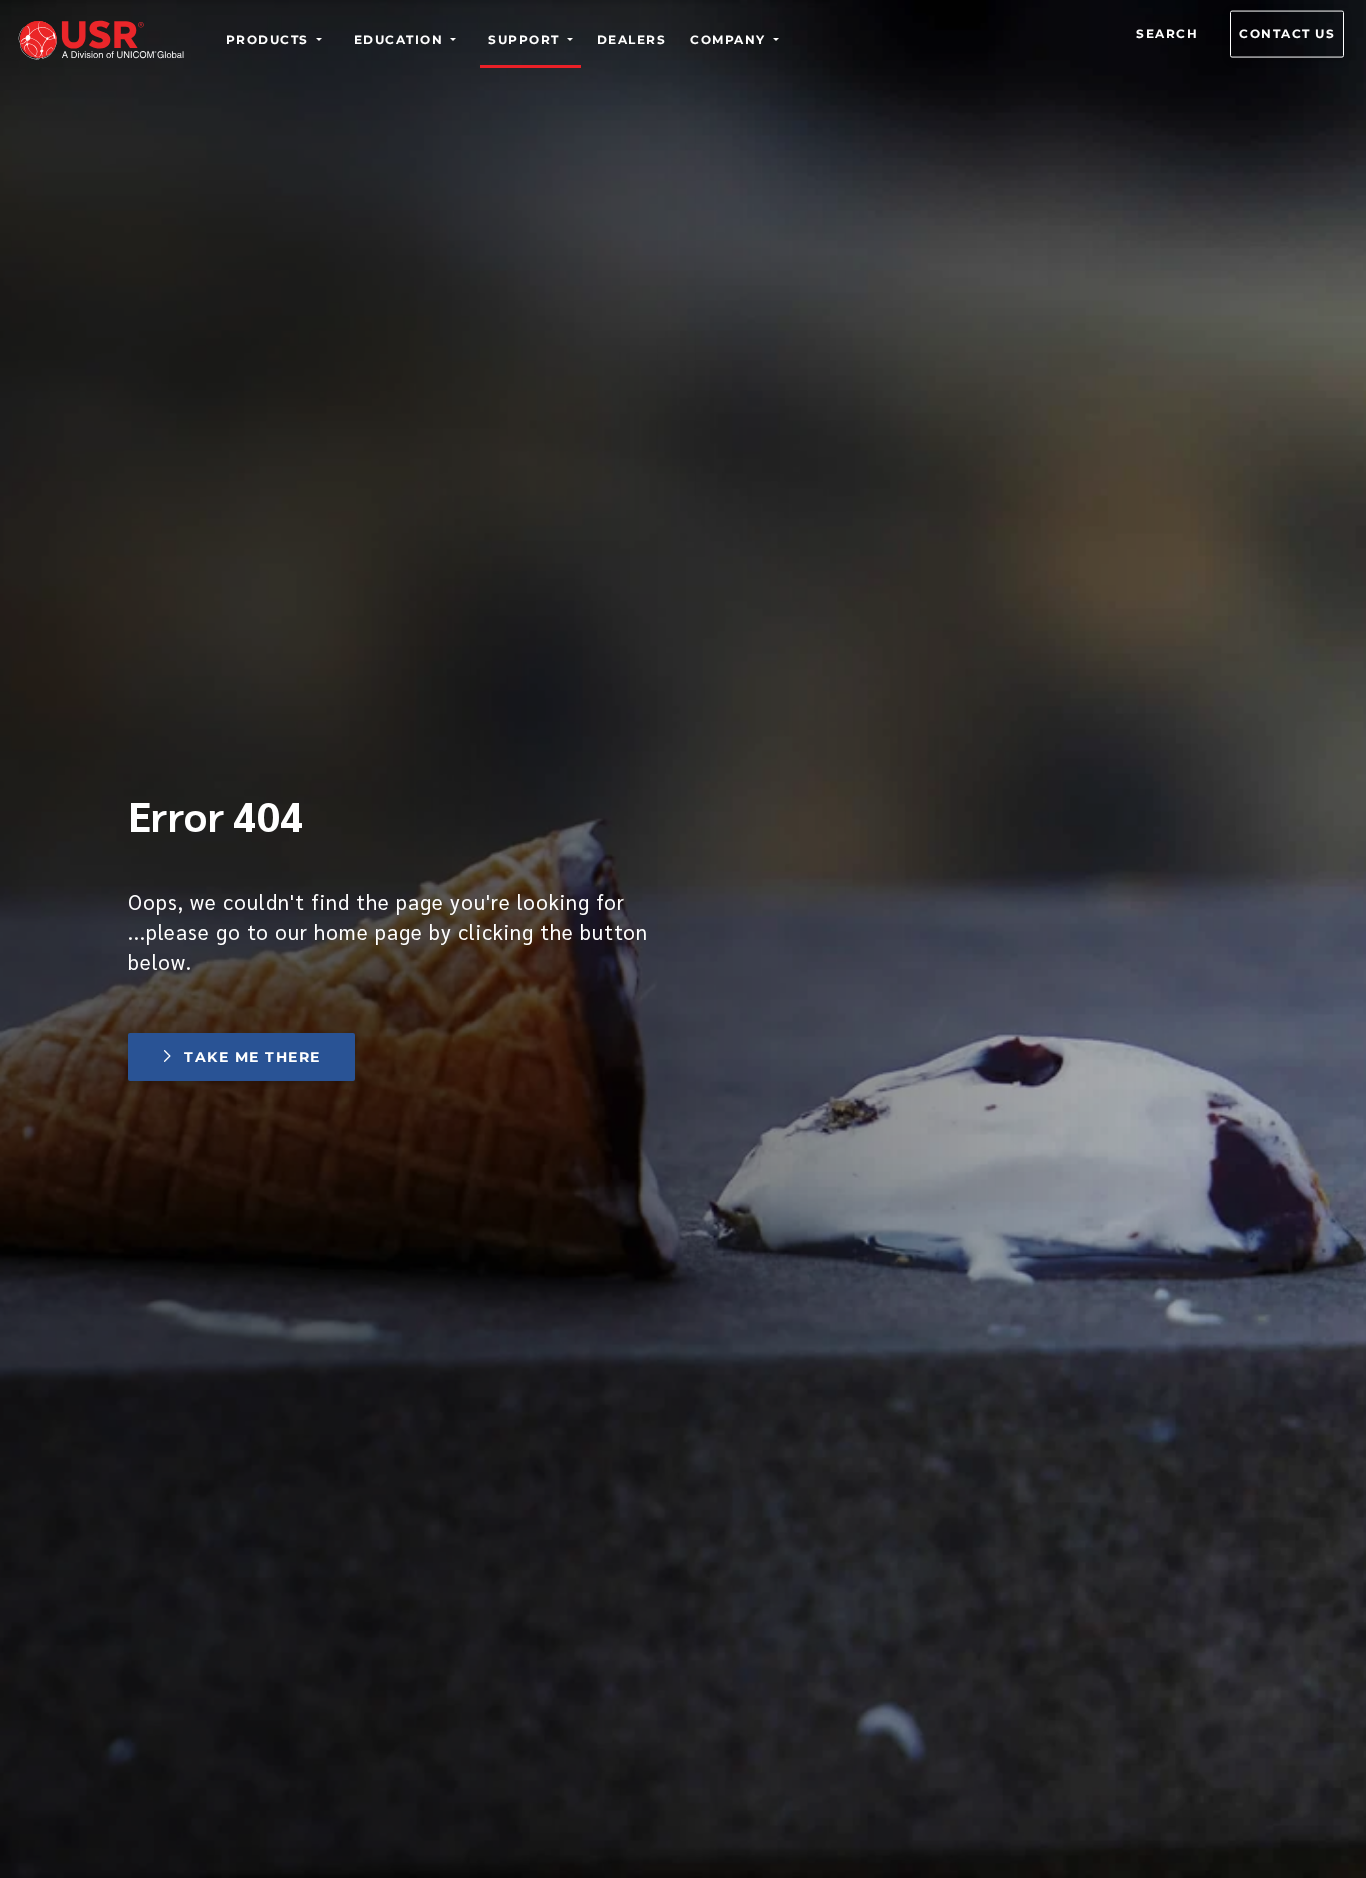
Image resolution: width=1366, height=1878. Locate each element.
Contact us (1287, 33)
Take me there (252, 1057)
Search (1167, 33)
